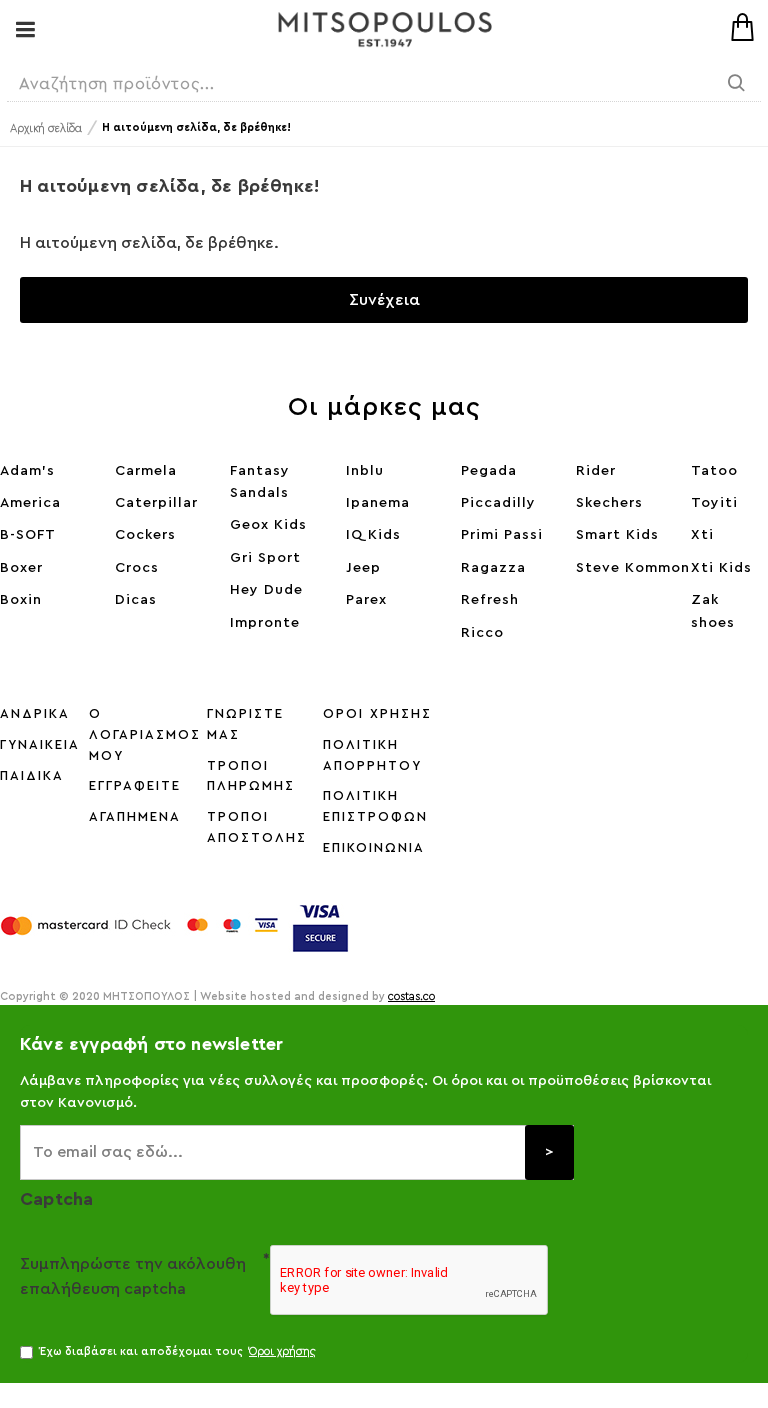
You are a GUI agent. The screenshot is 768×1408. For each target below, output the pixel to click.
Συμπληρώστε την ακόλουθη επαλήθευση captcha (133, 1277)
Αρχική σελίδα (46, 128)
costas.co (411, 996)
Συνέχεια (384, 300)
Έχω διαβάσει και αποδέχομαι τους (178, 1351)
